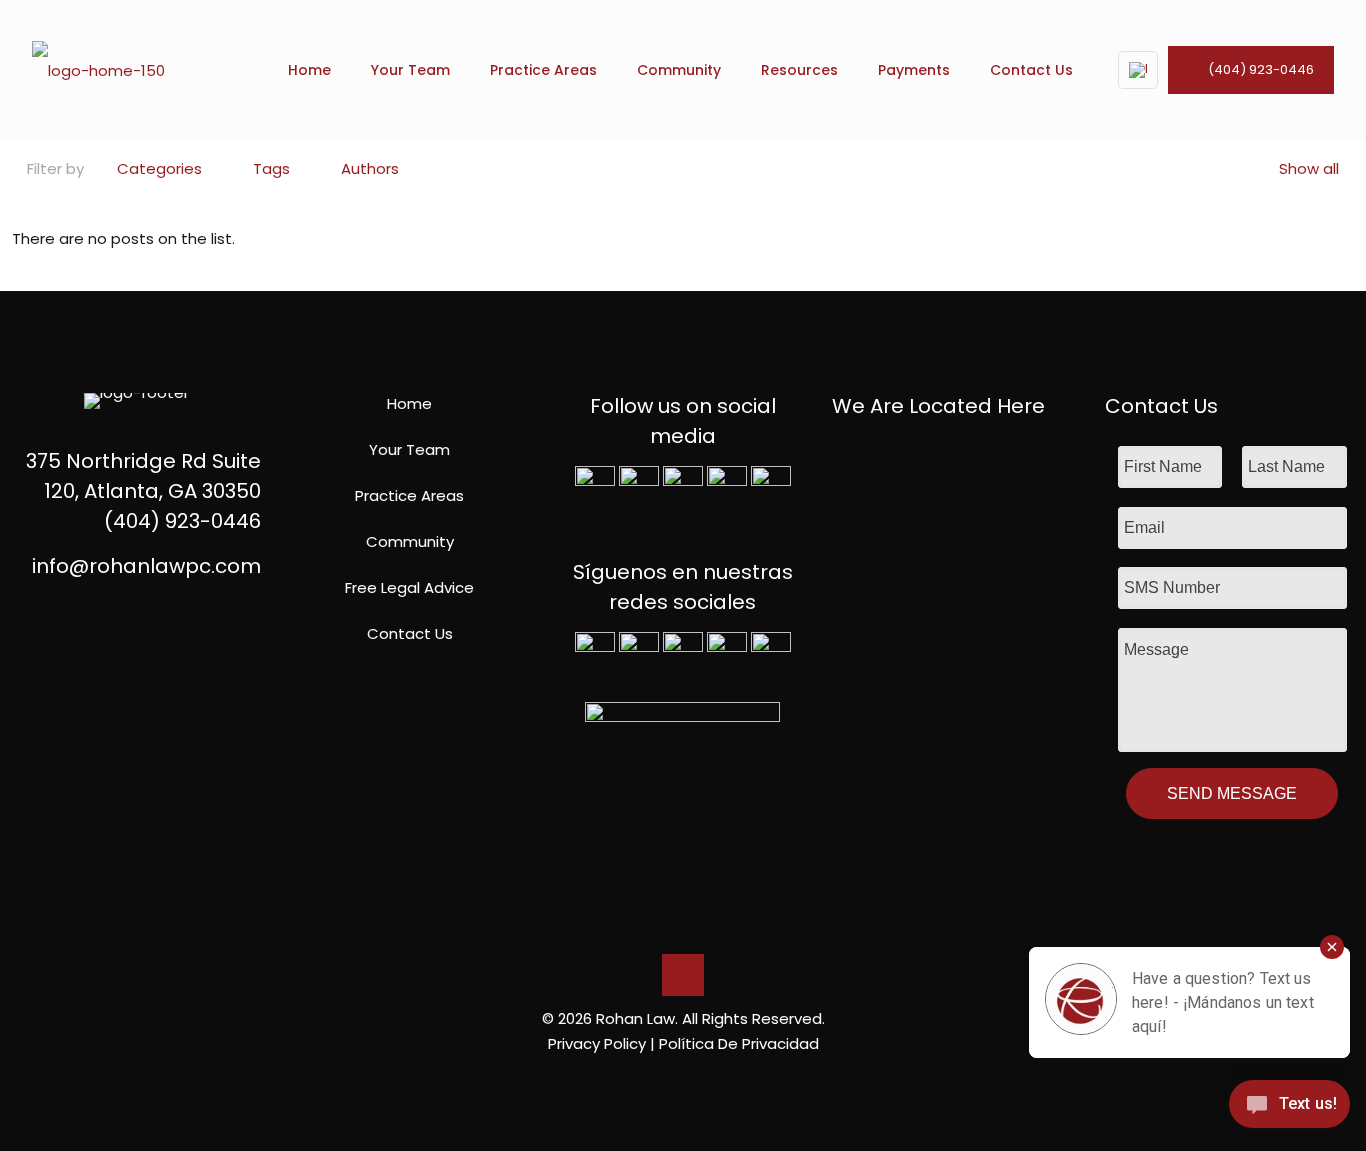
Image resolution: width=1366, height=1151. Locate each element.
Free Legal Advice (409, 587)
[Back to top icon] (683, 975)
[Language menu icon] (1138, 70)
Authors (370, 168)
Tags (271, 168)
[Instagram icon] (714, 1078)
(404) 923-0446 (1261, 69)
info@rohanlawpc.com (146, 566)
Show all (1309, 168)
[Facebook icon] (651, 1078)
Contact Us (410, 633)
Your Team (409, 449)
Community (410, 541)
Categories (159, 168)
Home (409, 403)
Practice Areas (409, 495)
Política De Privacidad (739, 1043)
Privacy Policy (597, 1043)
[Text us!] (1289, 1109)
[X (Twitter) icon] (672, 1078)
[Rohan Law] (98, 70)
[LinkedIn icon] (693, 1078)
